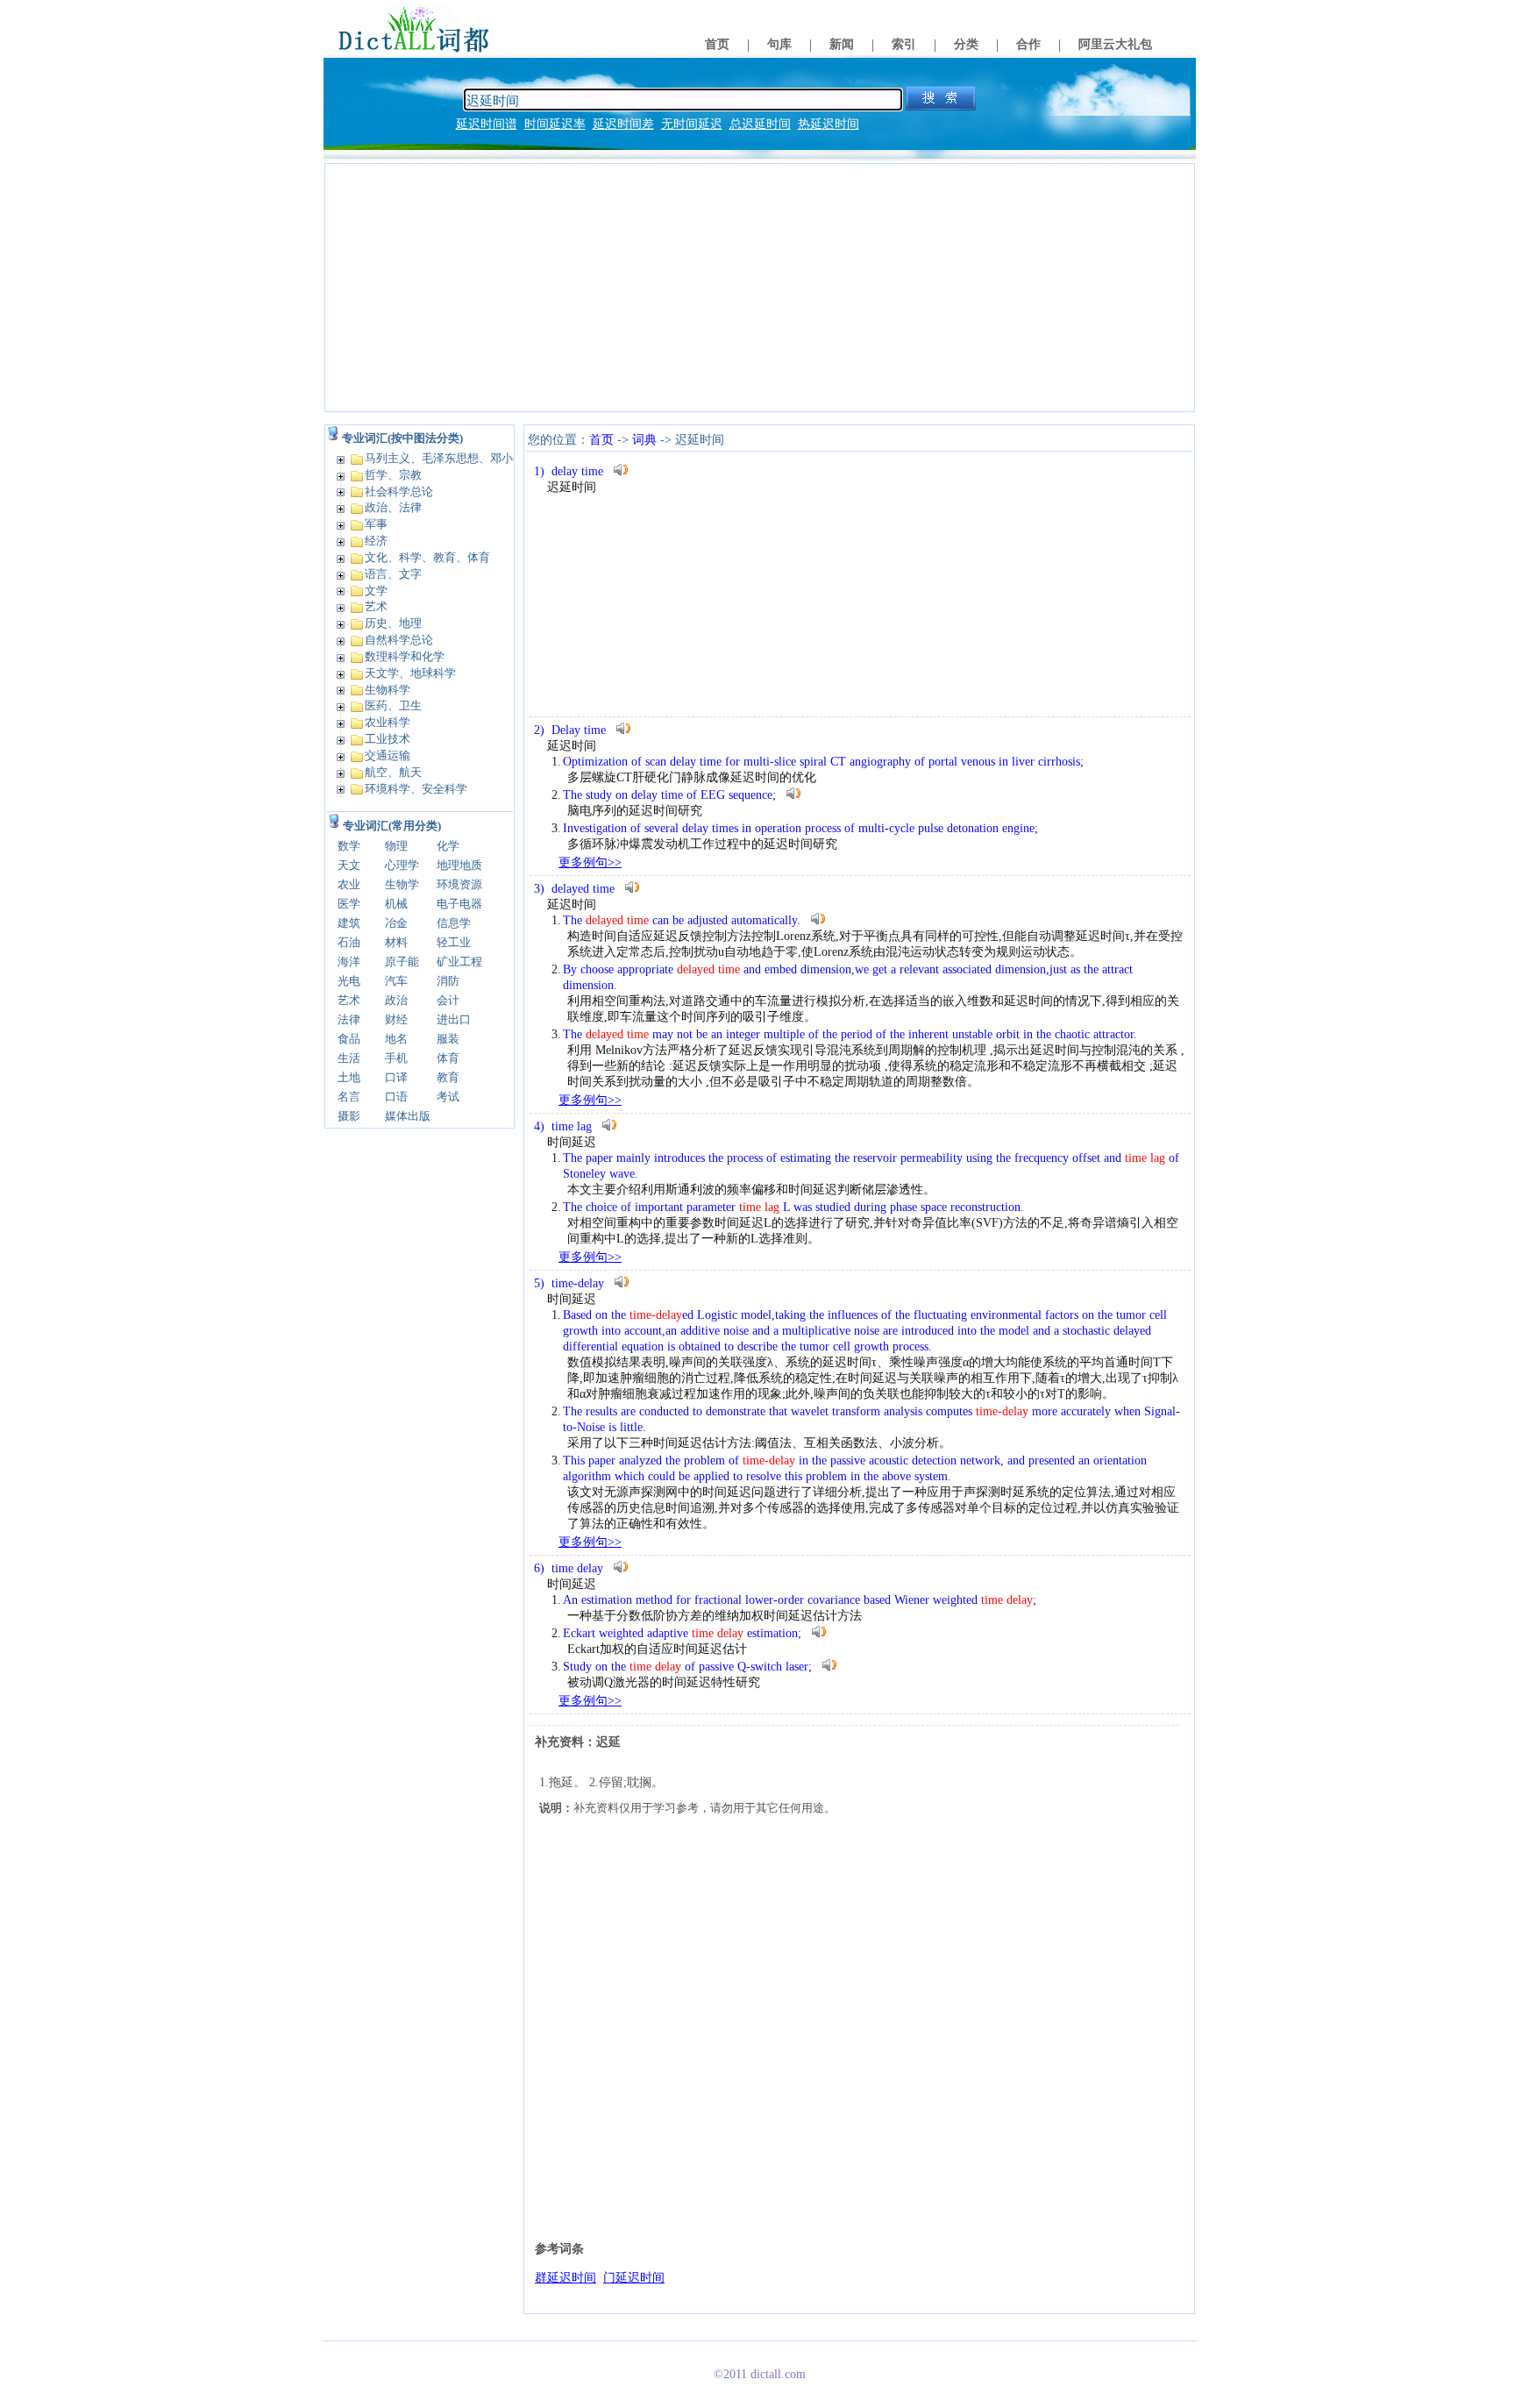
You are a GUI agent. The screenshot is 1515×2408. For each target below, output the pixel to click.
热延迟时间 (829, 124)
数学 (349, 846)
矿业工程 (459, 962)
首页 (717, 44)
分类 (966, 44)
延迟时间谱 (487, 124)
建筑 (349, 923)
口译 (396, 1077)
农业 (349, 884)
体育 (448, 1058)
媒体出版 (408, 1116)
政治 (396, 1000)
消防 (448, 981)
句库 (779, 44)
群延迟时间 (565, 2278)
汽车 (396, 981)
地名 (396, 1039)
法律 (349, 1019)
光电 (349, 981)
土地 (349, 1077)
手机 (396, 1058)
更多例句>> (590, 862)
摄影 (349, 1116)
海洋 (349, 962)
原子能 (402, 962)
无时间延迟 (692, 124)
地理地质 (459, 865)
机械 (396, 904)
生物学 (402, 884)
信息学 (454, 923)
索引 (904, 44)
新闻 (842, 44)
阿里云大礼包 (1115, 44)
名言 (349, 1097)
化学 (448, 846)
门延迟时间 (634, 2278)
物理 (396, 846)
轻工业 (454, 942)
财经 (396, 1019)
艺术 (349, 1000)
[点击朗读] (621, 470)
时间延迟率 (555, 124)
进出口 (454, 1019)
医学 (349, 904)
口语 (396, 1097)
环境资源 (459, 884)
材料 (396, 942)
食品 (349, 1039)
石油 (349, 942)
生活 (349, 1058)
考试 (448, 1097)
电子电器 (459, 904)
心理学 (402, 865)
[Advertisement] (760, 288)
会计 (448, 1000)
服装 (448, 1039)
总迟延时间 (760, 124)
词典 (644, 440)
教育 (448, 1077)
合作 (1028, 44)
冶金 (396, 923)
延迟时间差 (623, 124)
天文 (349, 865)
